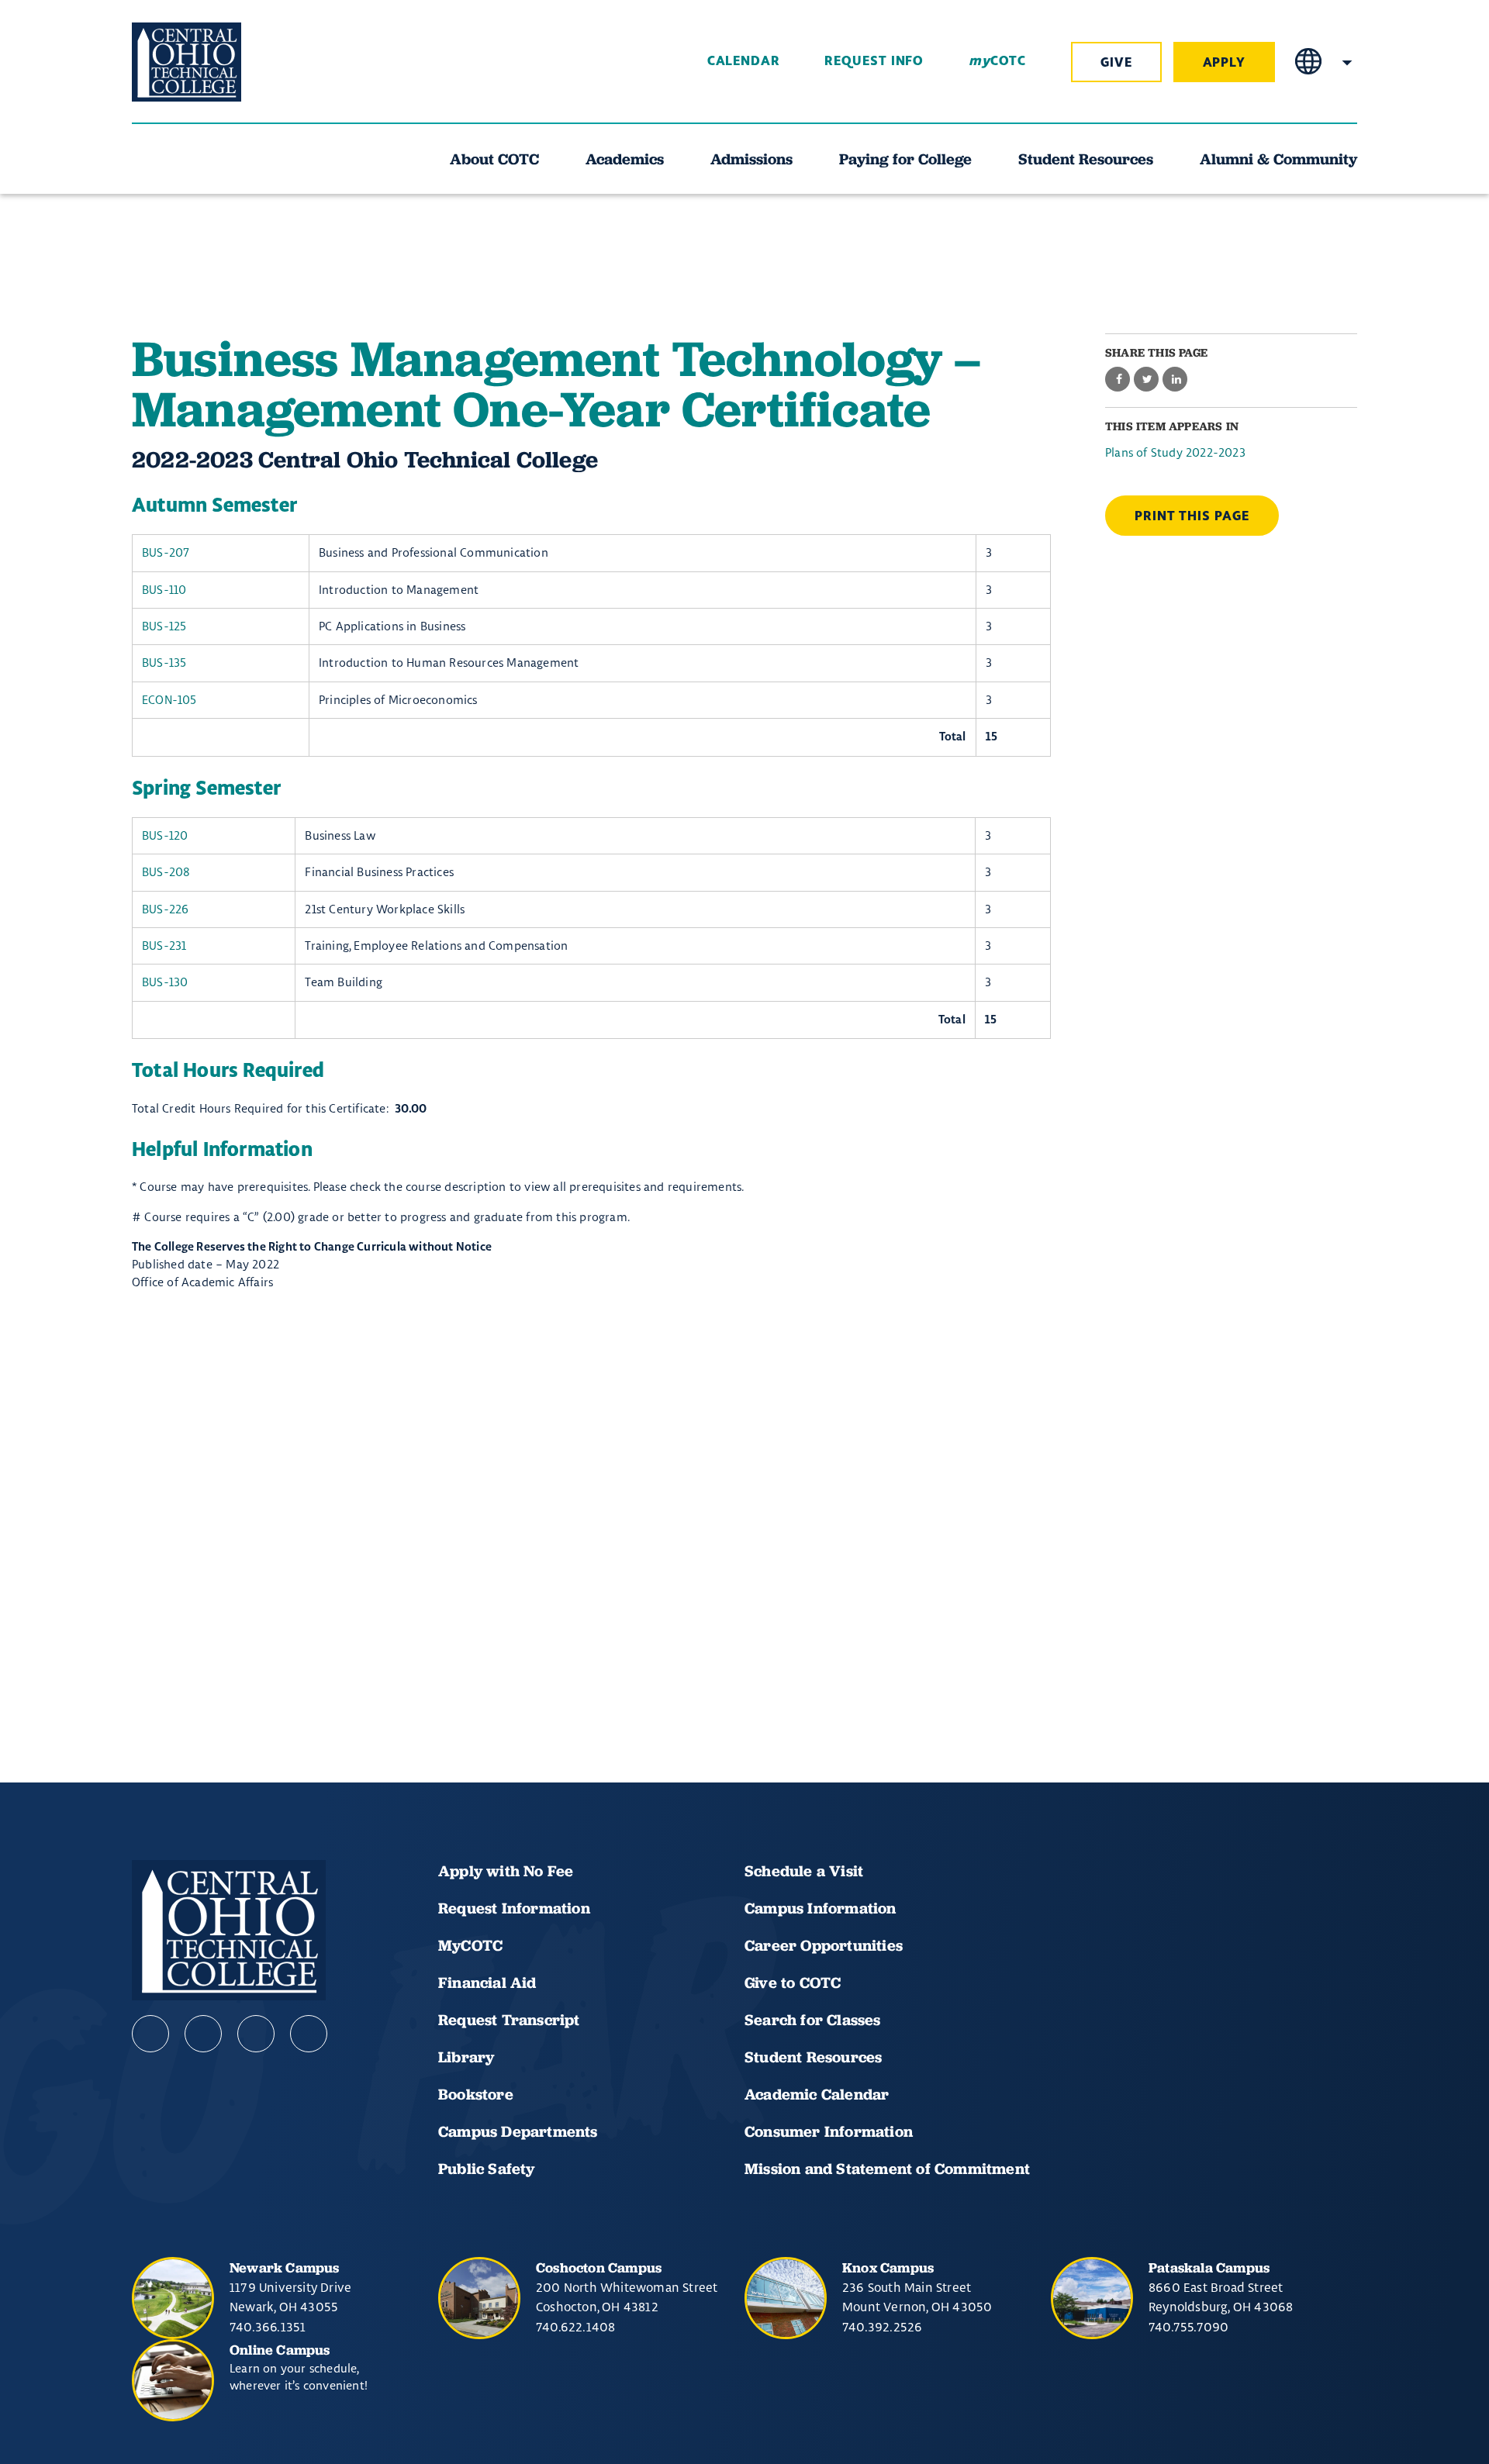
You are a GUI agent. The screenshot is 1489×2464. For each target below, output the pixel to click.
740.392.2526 (882, 2327)
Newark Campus (285, 2267)
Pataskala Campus (1209, 2267)
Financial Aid (487, 1983)
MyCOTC (470, 1945)
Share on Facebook (1118, 380)
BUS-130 (165, 982)
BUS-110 (164, 590)
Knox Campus (888, 2267)
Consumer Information (829, 2131)
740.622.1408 (575, 2327)
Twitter (309, 2034)
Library (466, 2057)
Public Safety (487, 2169)
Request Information (514, 1908)
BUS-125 (164, 626)
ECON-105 (169, 700)
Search (1347, 62)
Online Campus (280, 2350)
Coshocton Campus (599, 2267)
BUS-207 (166, 552)
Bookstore (476, 2094)
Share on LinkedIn (1175, 380)
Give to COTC (793, 1983)
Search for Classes (813, 2020)
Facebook (150, 2034)
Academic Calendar (819, 2094)
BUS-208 (166, 872)
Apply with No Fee (506, 1871)
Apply (1225, 63)
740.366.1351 (268, 2327)
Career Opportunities (824, 1945)
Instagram (256, 2034)
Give (1116, 63)
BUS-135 (164, 663)
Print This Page (1192, 516)
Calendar (744, 61)
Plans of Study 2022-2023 (1175, 452)
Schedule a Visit (804, 1871)
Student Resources (813, 2057)
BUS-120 (165, 835)
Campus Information (821, 1908)
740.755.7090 (1188, 2327)
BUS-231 (164, 946)
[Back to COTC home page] (219, 62)
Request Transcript (509, 2020)
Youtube (203, 2034)
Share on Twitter (1146, 380)
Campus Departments (518, 2131)
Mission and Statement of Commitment (887, 2169)
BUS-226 (165, 909)
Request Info (874, 61)
